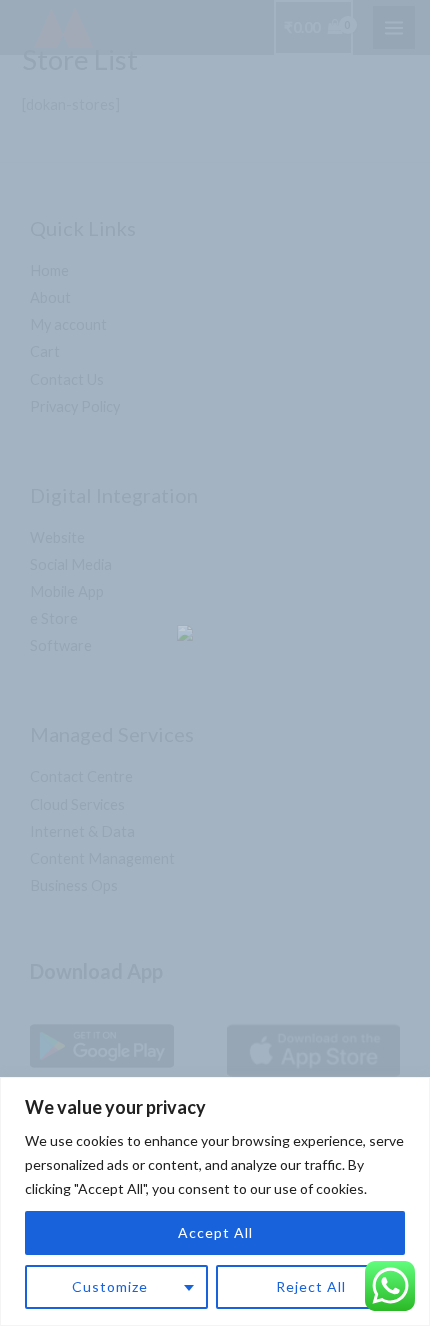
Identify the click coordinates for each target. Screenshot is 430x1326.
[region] (215, 1201)
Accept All (215, 1232)
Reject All (311, 1286)
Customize (110, 1286)
